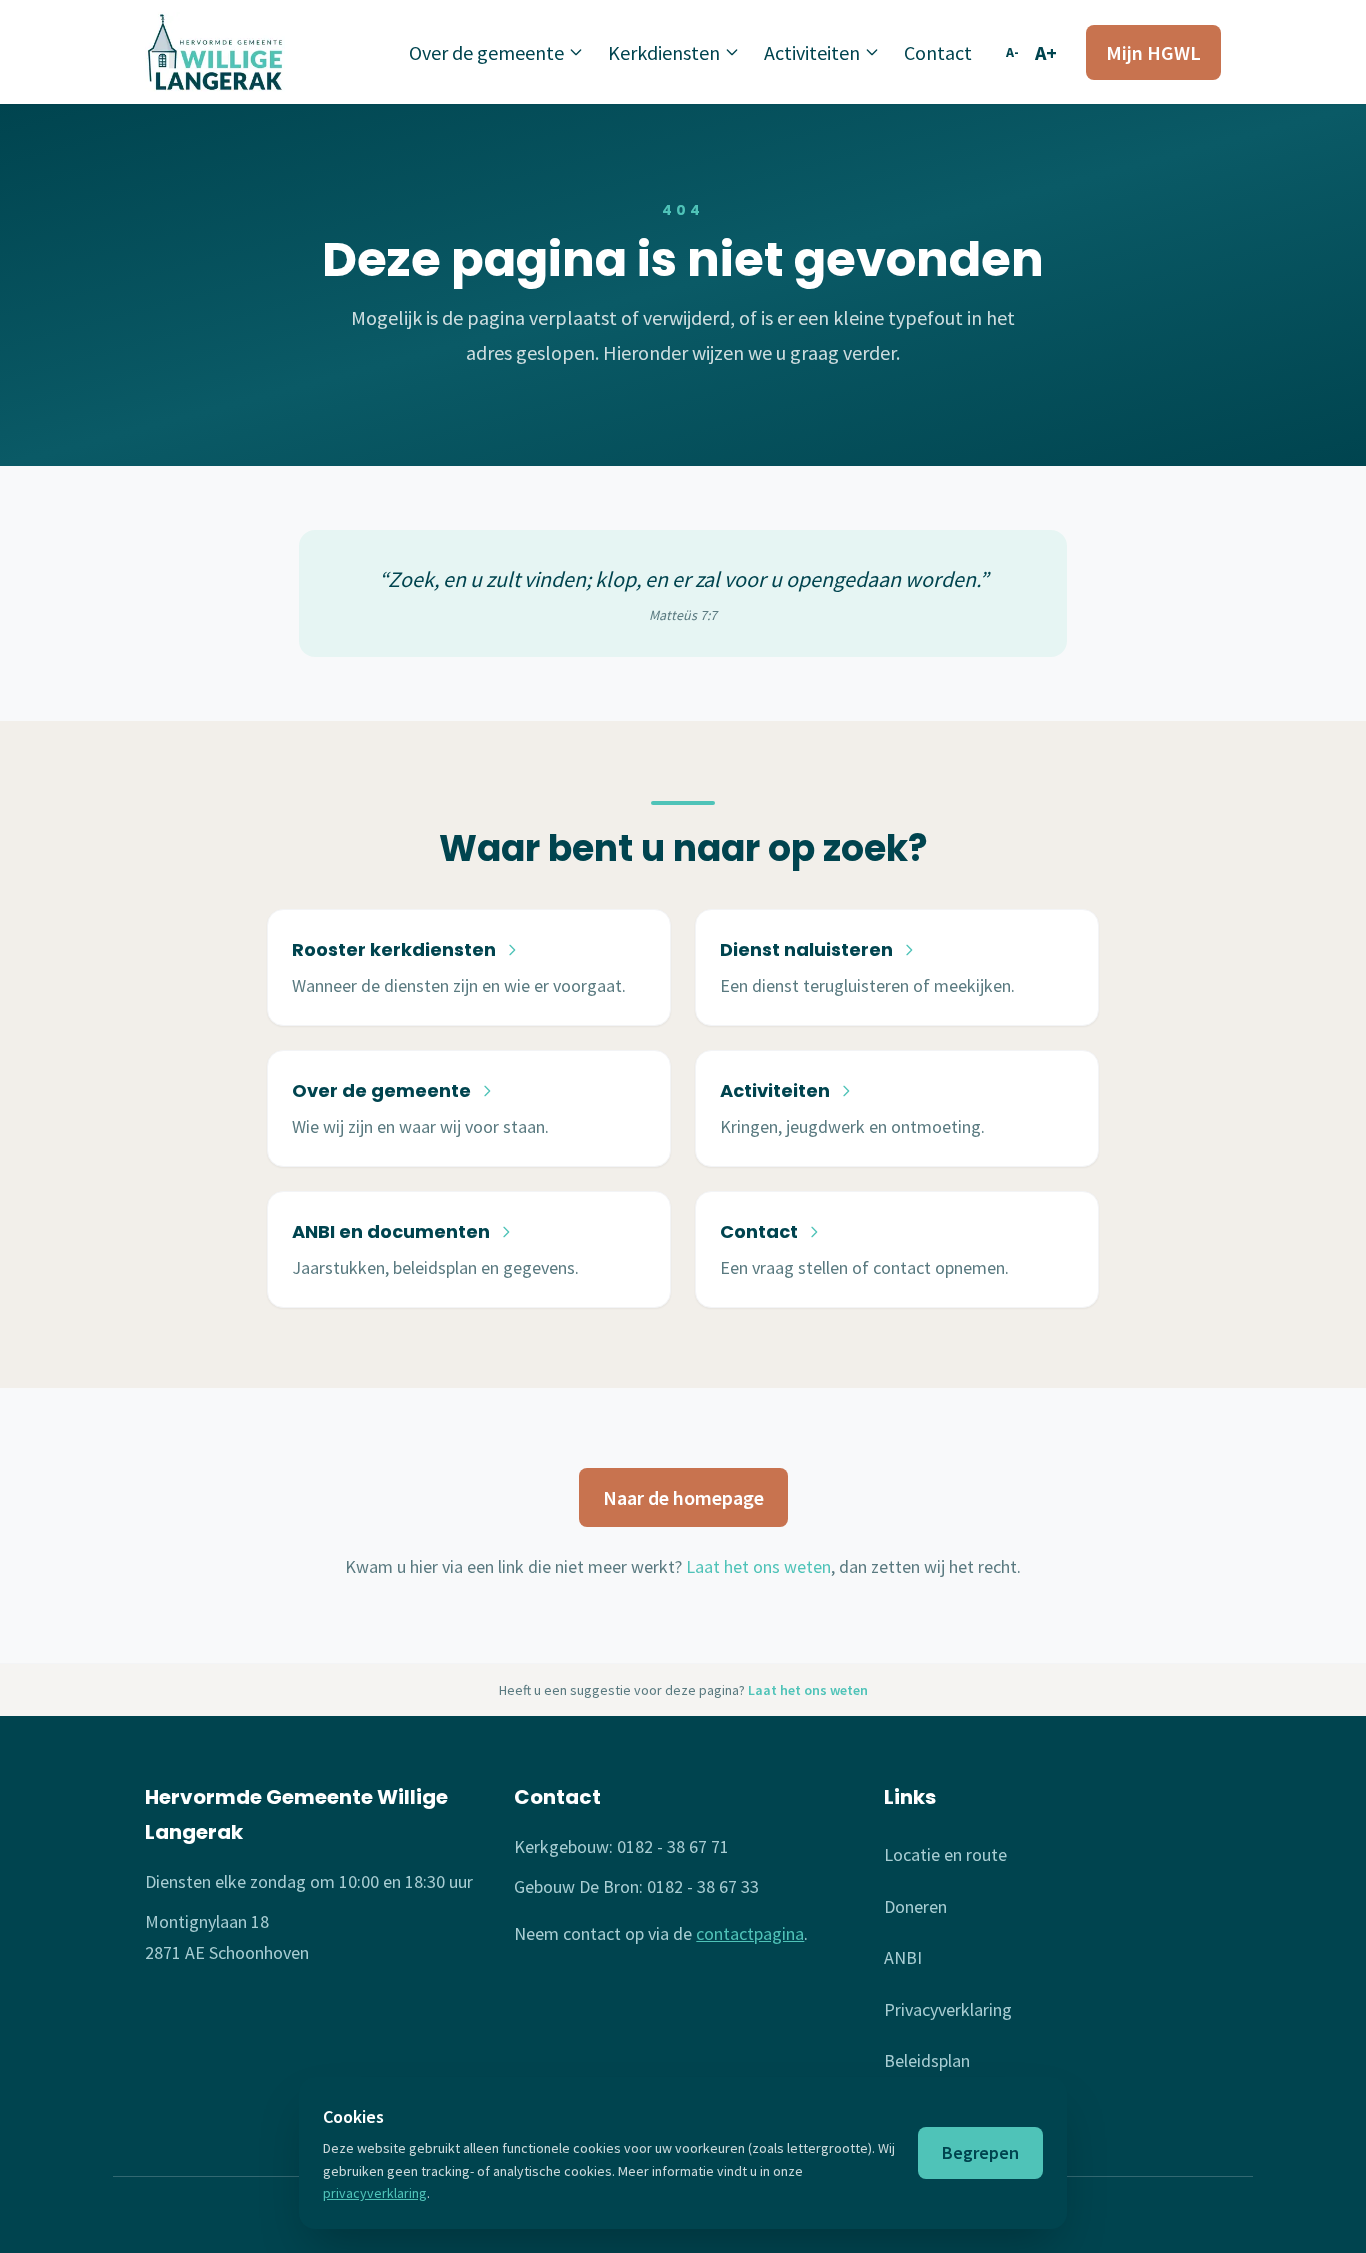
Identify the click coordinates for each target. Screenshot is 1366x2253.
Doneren (915, 1906)
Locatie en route (945, 1854)
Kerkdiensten (664, 52)
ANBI (903, 1957)
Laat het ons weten (758, 1566)
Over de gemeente (486, 52)
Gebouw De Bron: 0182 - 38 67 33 (636, 1886)
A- (1012, 52)
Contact (938, 52)
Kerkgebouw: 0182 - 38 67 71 (621, 1846)
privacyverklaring (375, 2193)
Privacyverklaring (948, 2009)
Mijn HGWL (1153, 52)
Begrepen (980, 2152)
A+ (1046, 52)
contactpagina (750, 1933)
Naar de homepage (683, 1497)
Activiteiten (812, 52)
